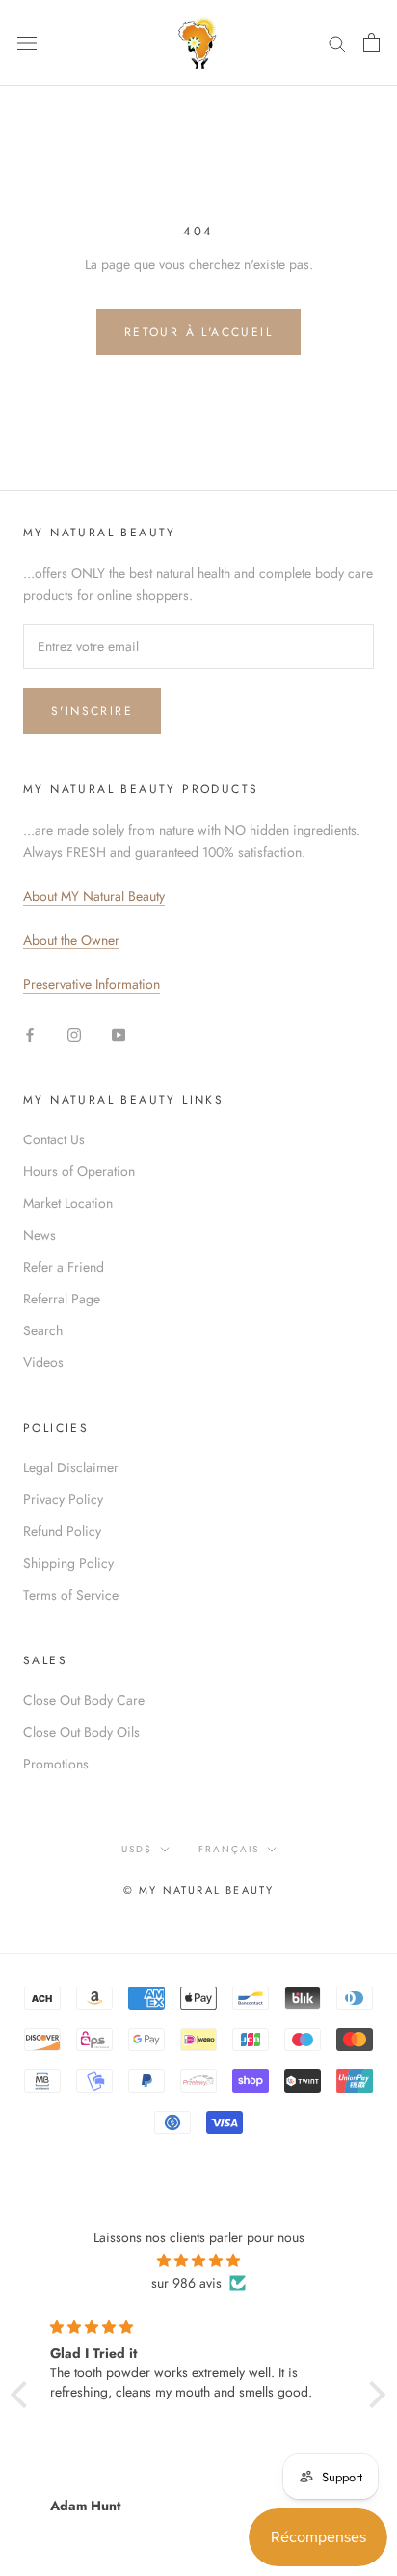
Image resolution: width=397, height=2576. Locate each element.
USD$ (137, 1849)
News (40, 1235)
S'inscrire (92, 711)
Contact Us (54, 1139)
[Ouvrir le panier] (371, 42)
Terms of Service (71, 1595)
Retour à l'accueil (198, 332)
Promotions (56, 1764)
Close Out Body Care (84, 1700)
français (229, 1849)
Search (43, 1330)
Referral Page (62, 1299)
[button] (24, 2395)
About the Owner (71, 940)
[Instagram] (74, 1034)
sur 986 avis (186, 2283)
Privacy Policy (63, 1499)
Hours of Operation (79, 1171)
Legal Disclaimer (71, 1467)
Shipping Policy (68, 1563)
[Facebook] (30, 1034)
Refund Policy (62, 1531)
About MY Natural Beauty (94, 896)
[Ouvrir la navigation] (27, 42)
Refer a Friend (64, 1267)
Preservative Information (92, 984)
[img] (198, 2261)
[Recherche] (337, 43)
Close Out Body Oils (81, 1732)
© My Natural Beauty (199, 1890)
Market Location (68, 1203)
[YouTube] (119, 1034)
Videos (43, 1362)
